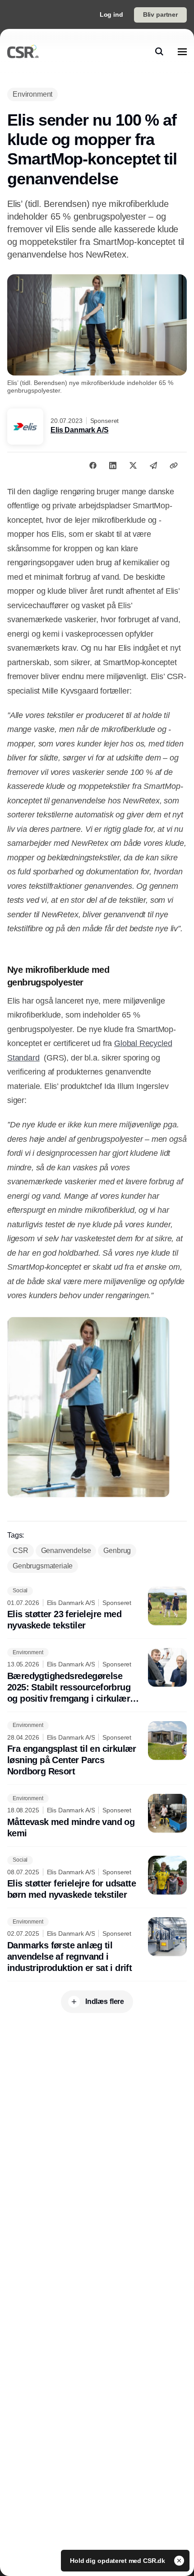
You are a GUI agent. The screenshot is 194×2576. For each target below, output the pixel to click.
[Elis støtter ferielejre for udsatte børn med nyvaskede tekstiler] (97, 1878)
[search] (159, 52)
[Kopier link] (174, 465)
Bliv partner (160, 14)
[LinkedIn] (113, 465)
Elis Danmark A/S (79, 430)
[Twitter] (133, 465)
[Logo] (23, 52)
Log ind (111, 14)
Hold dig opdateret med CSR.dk (118, 2561)
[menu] (182, 52)
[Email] (153, 465)
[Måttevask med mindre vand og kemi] (97, 1816)
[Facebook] (93, 465)
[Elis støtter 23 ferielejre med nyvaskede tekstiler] (97, 1609)
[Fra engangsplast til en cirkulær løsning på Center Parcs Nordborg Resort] (97, 1749)
